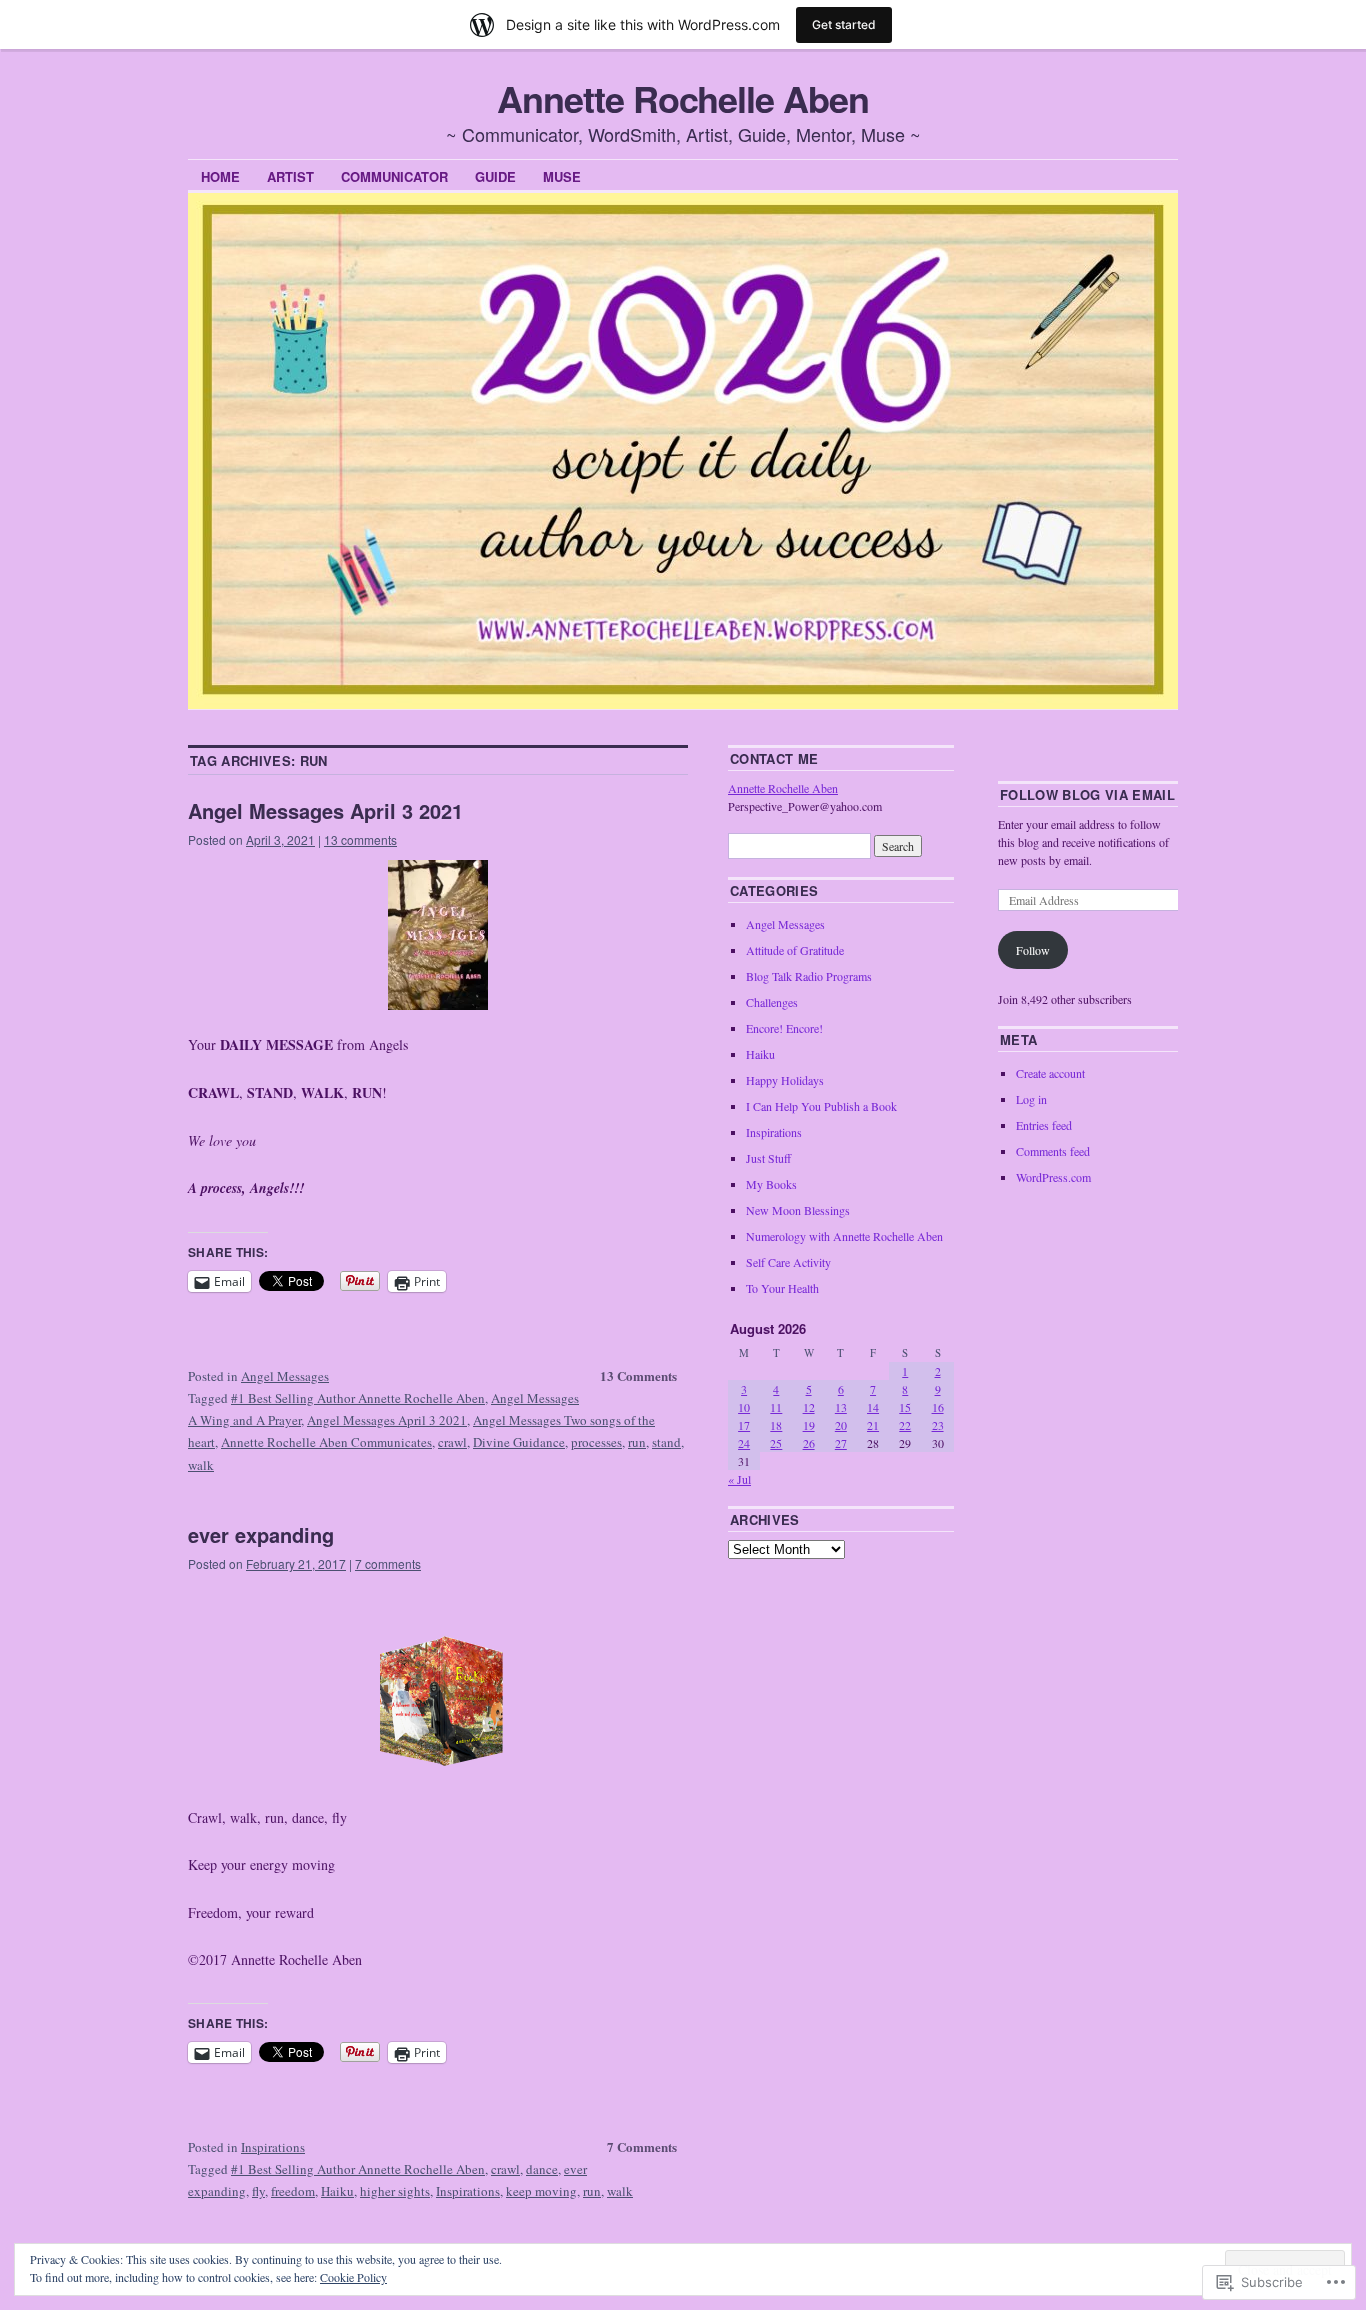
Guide (495, 176)
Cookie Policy (353, 2277)
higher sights (395, 2191)
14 (873, 1407)
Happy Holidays (785, 1080)
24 (744, 1443)
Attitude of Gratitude (795, 950)
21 (873, 1425)
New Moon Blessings (798, 1210)
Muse (562, 176)
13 (841, 1407)
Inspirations (273, 2147)
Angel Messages (285, 1376)
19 (809, 1425)
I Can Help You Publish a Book (821, 1106)
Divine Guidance (519, 1442)
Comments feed (1053, 1151)
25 (776, 1443)
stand (666, 1442)
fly (258, 2191)
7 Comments (642, 2146)
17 (744, 1425)
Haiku (337, 2191)
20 (841, 1425)
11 (776, 1407)
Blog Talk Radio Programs (809, 976)
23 (938, 1425)
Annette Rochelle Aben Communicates (326, 1442)
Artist (290, 176)
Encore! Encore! (784, 1028)
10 (744, 1407)
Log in (1031, 1099)
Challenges (772, 1002)
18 (776, 1425)
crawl (452, 1442)
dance (542, 2169)
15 (905, 1407)
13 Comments (638, 1375)
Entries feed (1044, 1125)
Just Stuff (768, 1158)
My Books (771, 1184)
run (637, 1442)
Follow (1033, 950)
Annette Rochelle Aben (682, 98)
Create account (1050, 1073)
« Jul (739, 1479)
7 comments (388, 1563)
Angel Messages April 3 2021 (325, 810)
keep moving (541, 2191)
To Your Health (782, 1288)
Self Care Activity (788, 1262)
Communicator (394, 176)
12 (809, 1407)
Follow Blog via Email (1087, 794)
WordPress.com (1053, 1177)
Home (220, 176)
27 (841, 1443)
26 (809, 1443)
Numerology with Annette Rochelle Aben (844, 1236)
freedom (293, 2191)
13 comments (360, 839)
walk (201, 1465)
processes (596, 1442)
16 (938, 1407)
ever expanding (261, 1534)
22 (905, 1425)
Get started (844, 24)
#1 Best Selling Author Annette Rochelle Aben (358, 1398)
